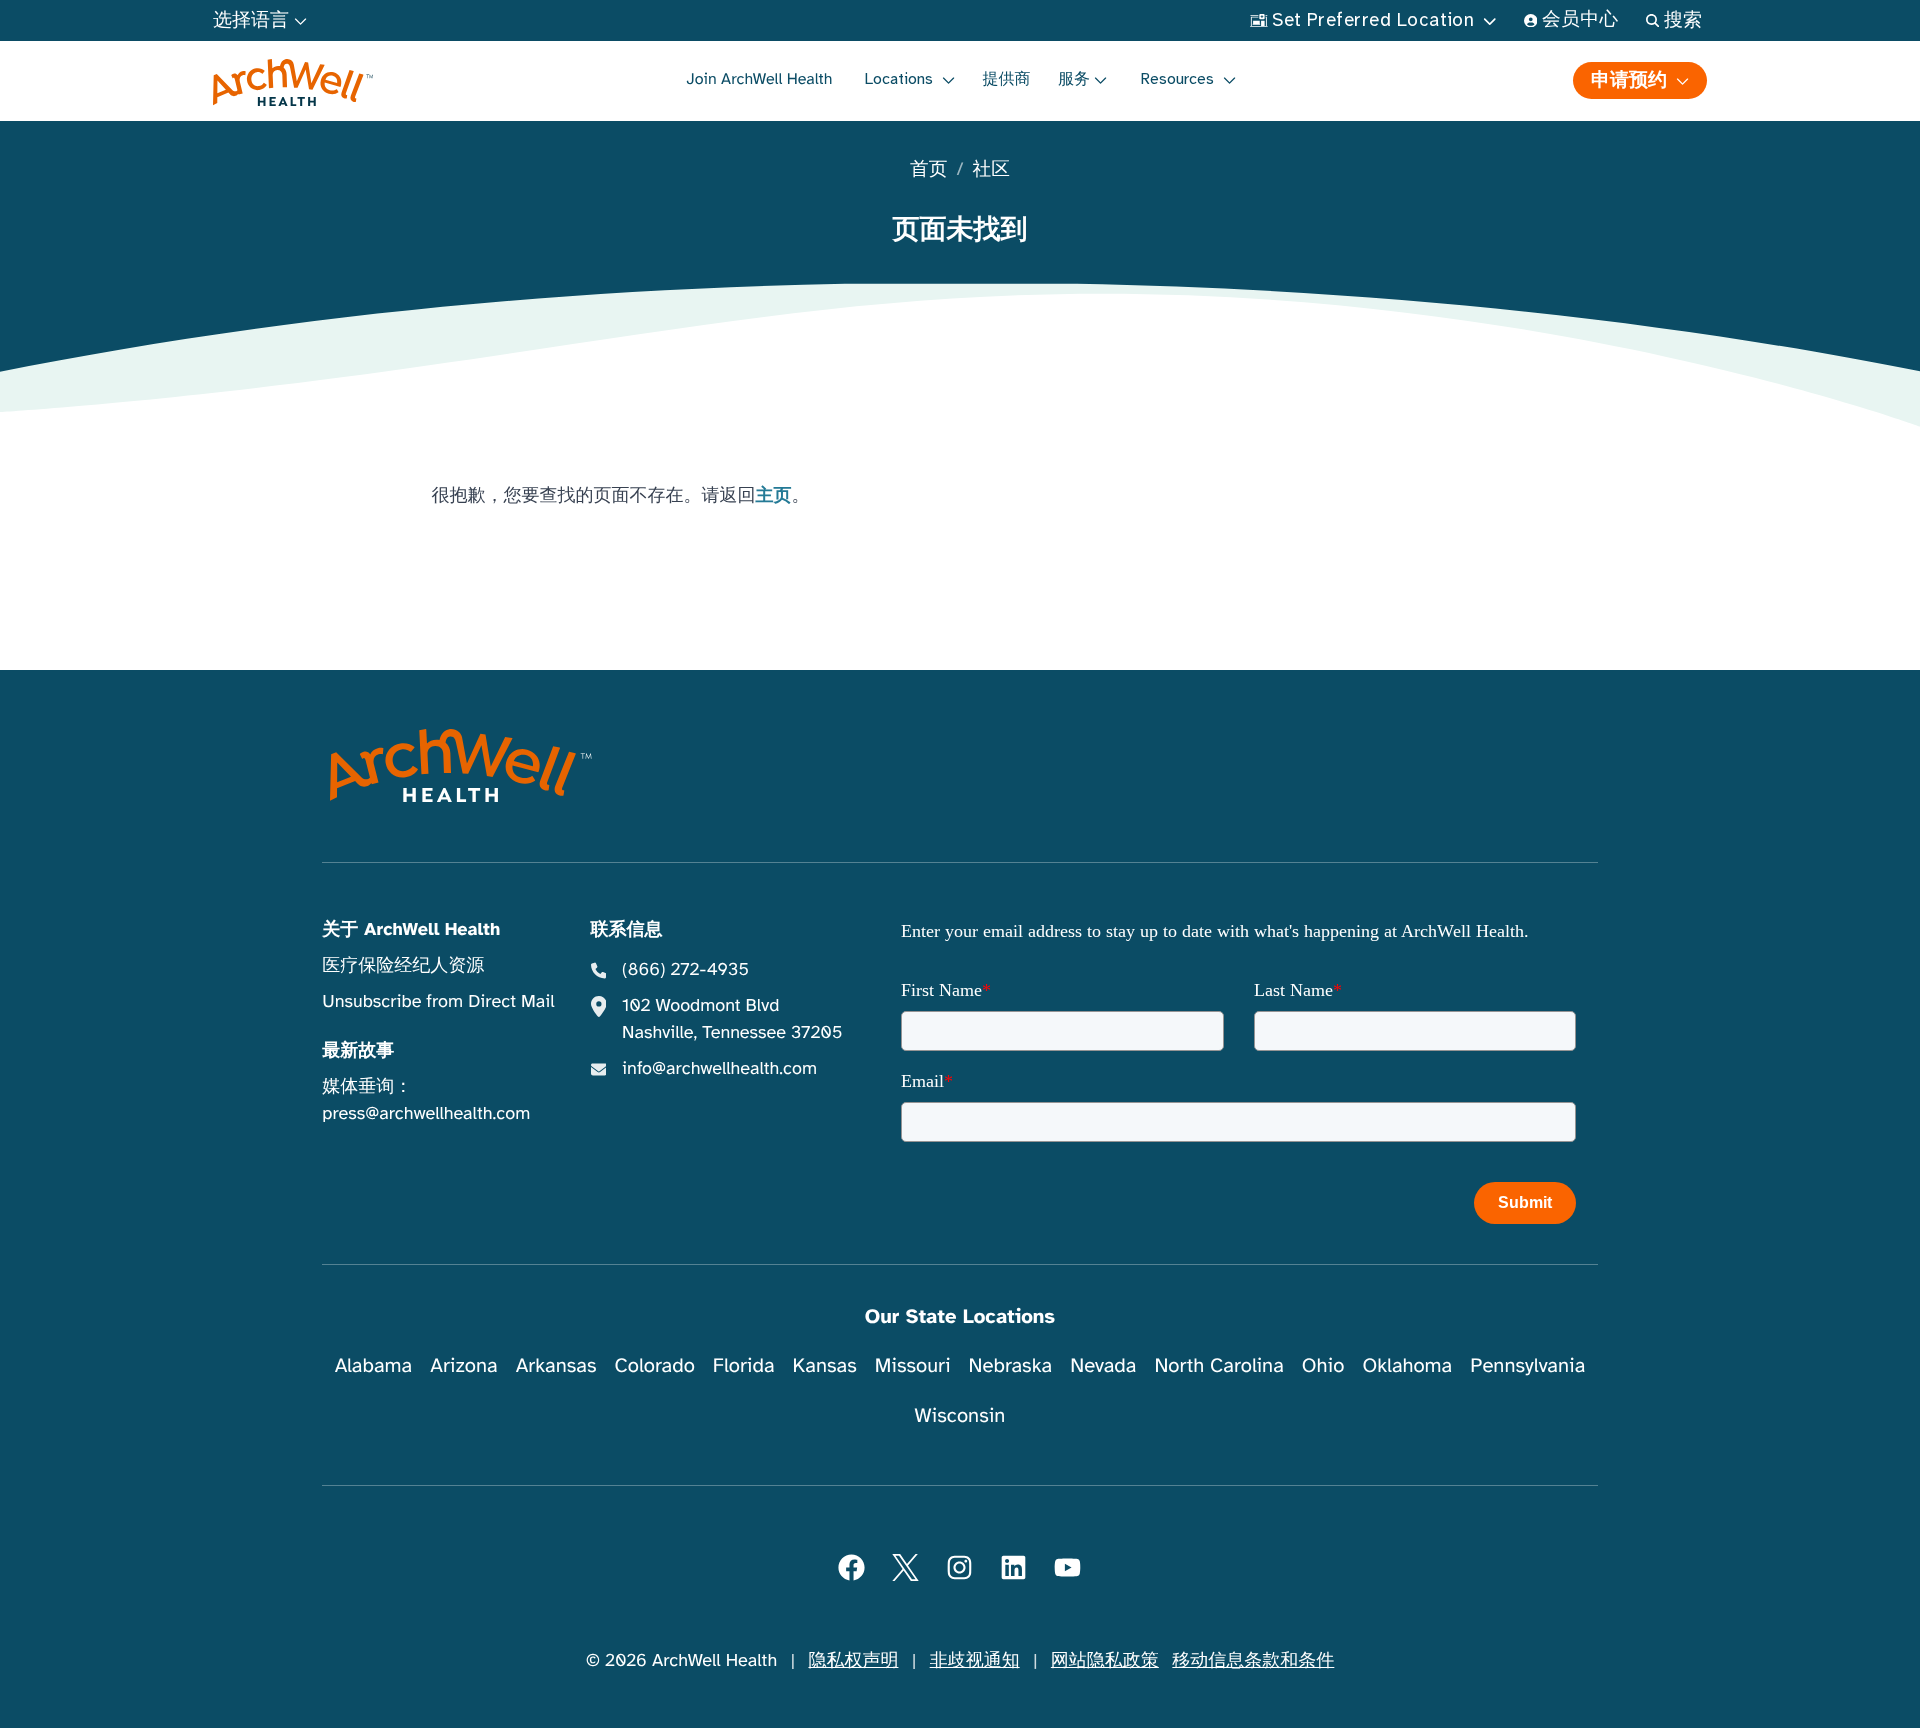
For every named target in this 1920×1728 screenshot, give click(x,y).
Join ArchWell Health (759, 79)
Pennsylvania (1527, 1365)
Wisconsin (960, 1415)
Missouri (913, 1365)
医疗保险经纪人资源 (403, 966)
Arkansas (556, 1365)
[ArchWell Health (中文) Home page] (460, 766)
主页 (774, 496)
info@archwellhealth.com (719, 1069)
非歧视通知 (975, 1661)
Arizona (463, 1365)
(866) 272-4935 (685, 970)
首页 (928, 170)
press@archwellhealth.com (426, 1114)
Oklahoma (1407, 1365)
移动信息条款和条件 (1253, 1661)
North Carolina (1218, 1365)
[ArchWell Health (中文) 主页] (293, 83)
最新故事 (358, 1051)
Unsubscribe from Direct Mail (438, 1002)
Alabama (374, 1365)
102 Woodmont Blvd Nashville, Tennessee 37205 (732, 1019)
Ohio (1323, 1365)
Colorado (655, 1365)
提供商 (1007, 79)
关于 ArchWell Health (411, 930)
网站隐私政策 (1105, 1661)
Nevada (1103, 1365)
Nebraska (1011, 1365)
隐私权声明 (853, 1661)
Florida (744, 1365)
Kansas (825, 1365)
